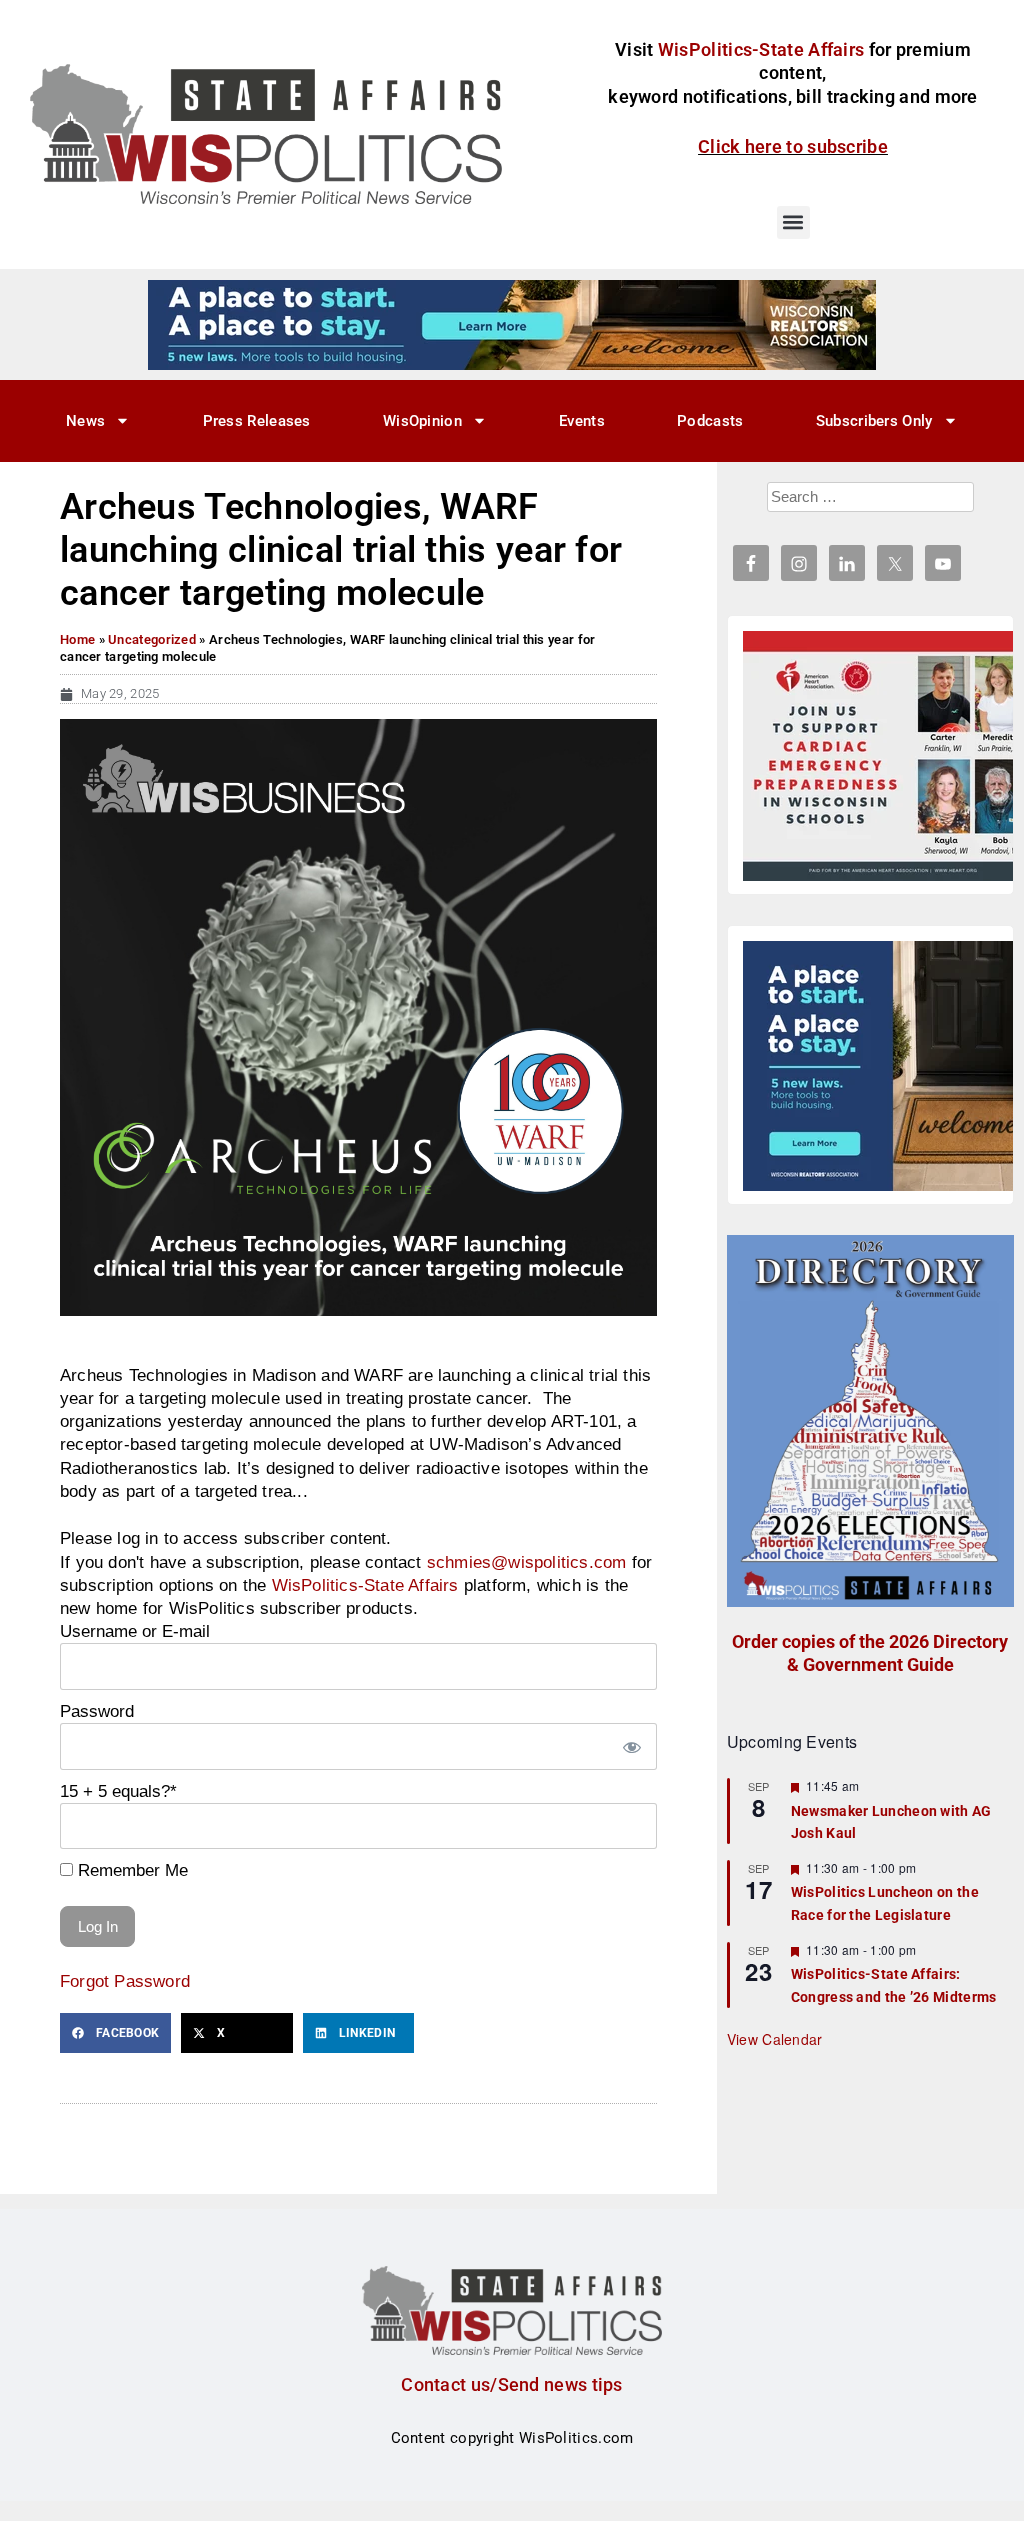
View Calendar (775, 2039)
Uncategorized (152, 639)
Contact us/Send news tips (512, 2384)
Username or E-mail (135, 1631)
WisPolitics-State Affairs (365, 1585)
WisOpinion (422, 421)
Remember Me (130, 1870)
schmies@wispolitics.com (527, 1562)
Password (97, 1711)
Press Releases (257, 421)
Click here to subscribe (793, 146)
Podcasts (710, 421)
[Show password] (632, 1746)
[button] (793, 222)
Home (77, 639)
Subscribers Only (874, 421)
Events (582, 421)
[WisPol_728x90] (512, 324)
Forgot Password (125, 1981)
